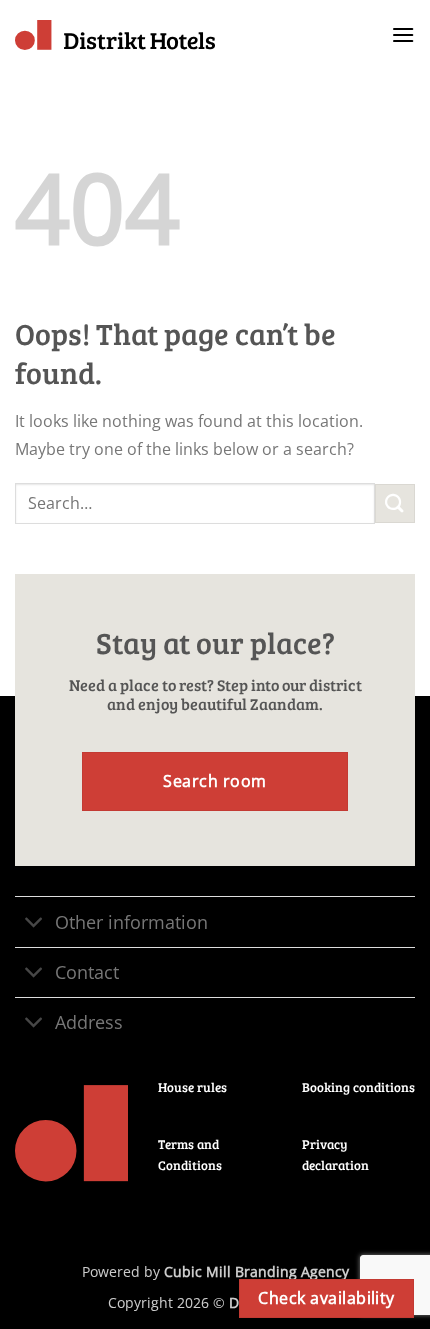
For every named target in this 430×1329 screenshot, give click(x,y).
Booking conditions (358, 1087)
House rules (192, 1087)
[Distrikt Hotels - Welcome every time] (115, 35)
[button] (403, 34)
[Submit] (395, 503)
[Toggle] (34, 924)
